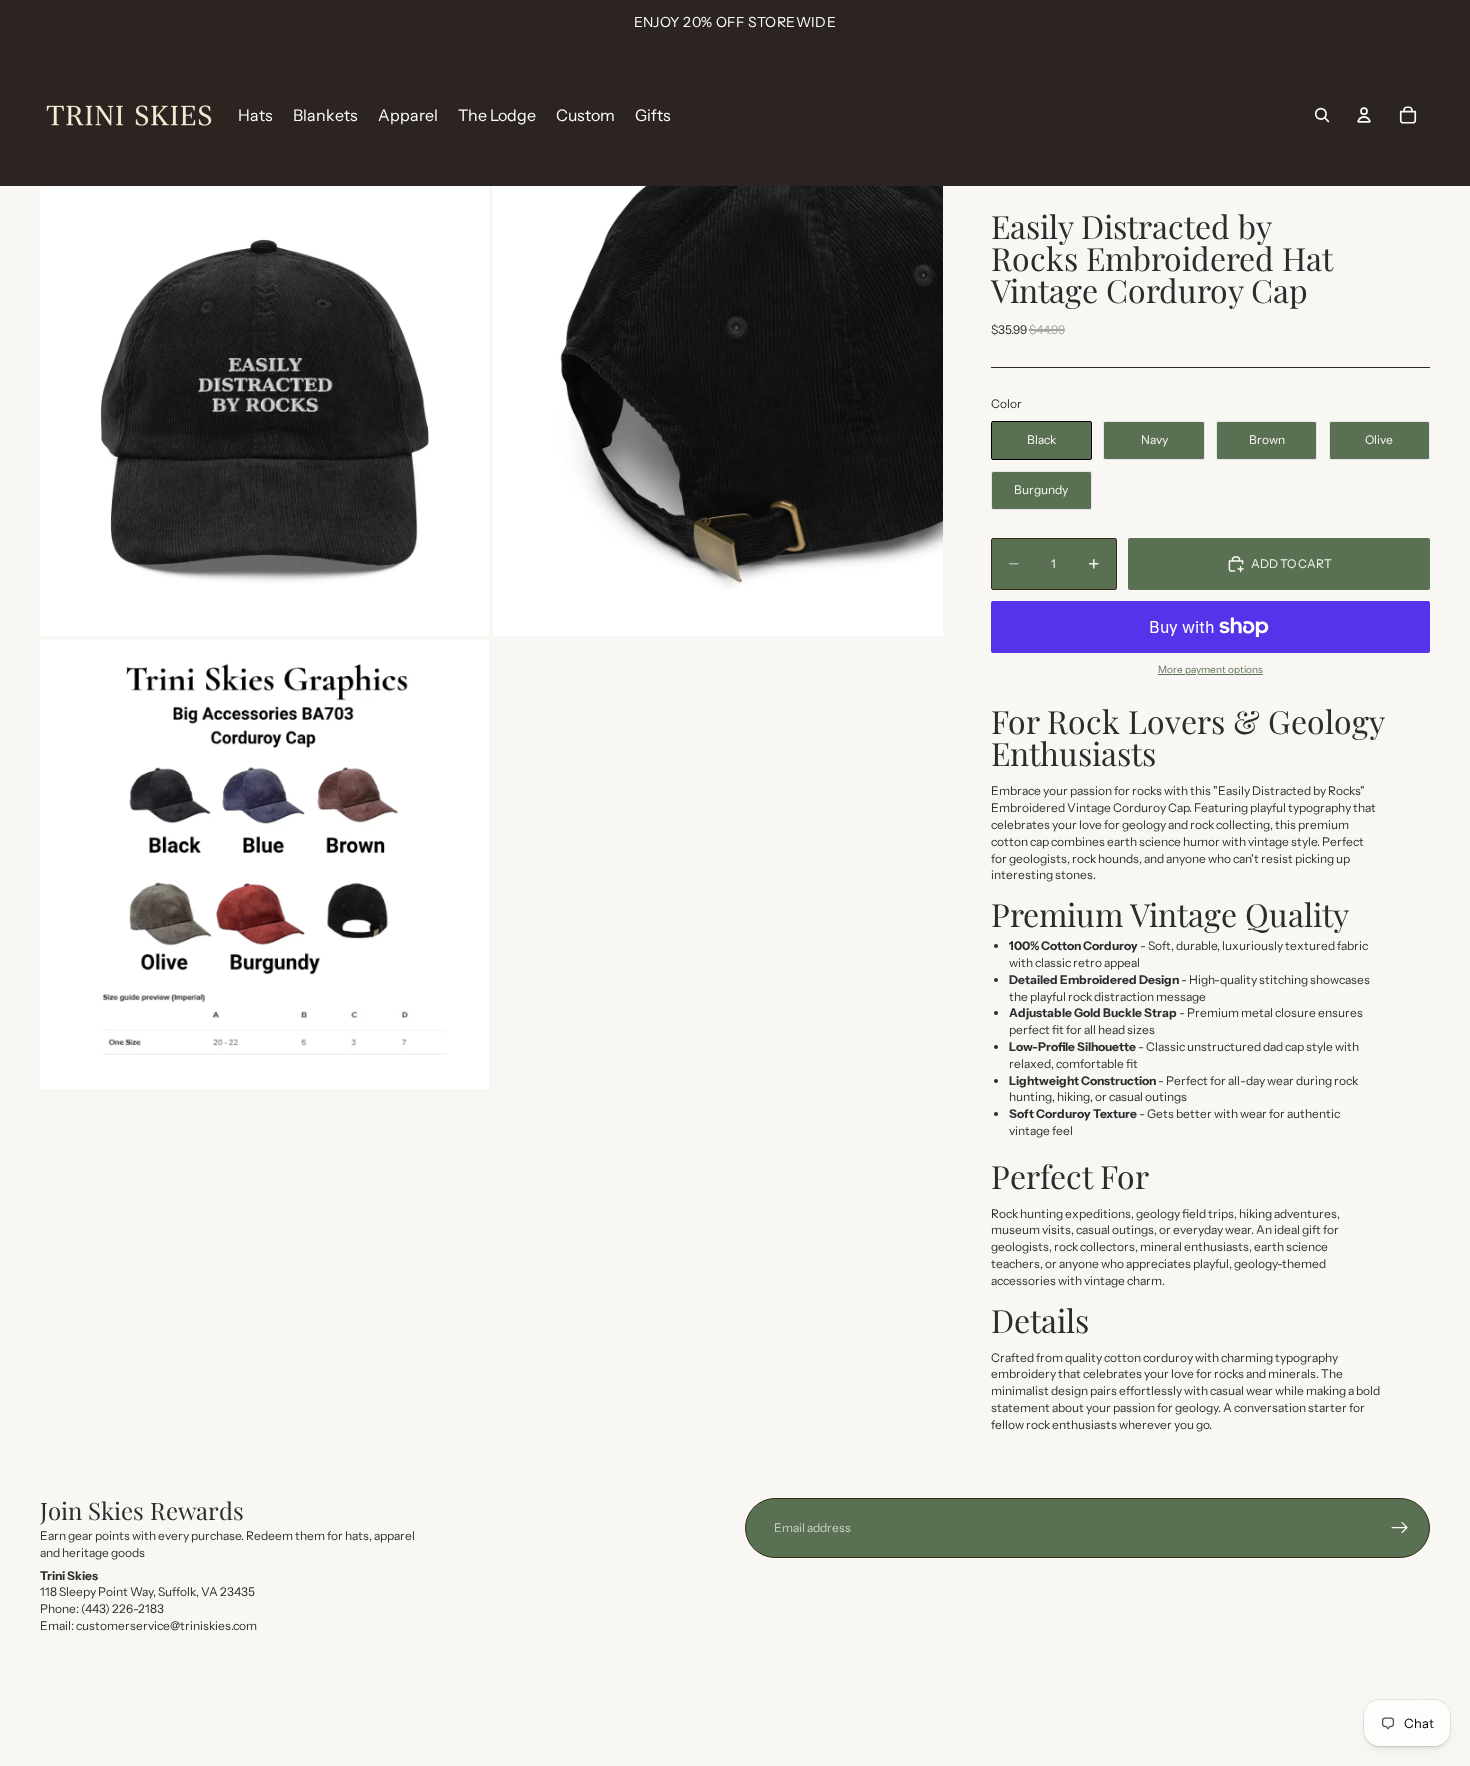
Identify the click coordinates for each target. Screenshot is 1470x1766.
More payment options (1210, 669)
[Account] (1364, 115)
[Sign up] (1400, 1528)
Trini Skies (111, 1705)
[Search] (1322, 115)
